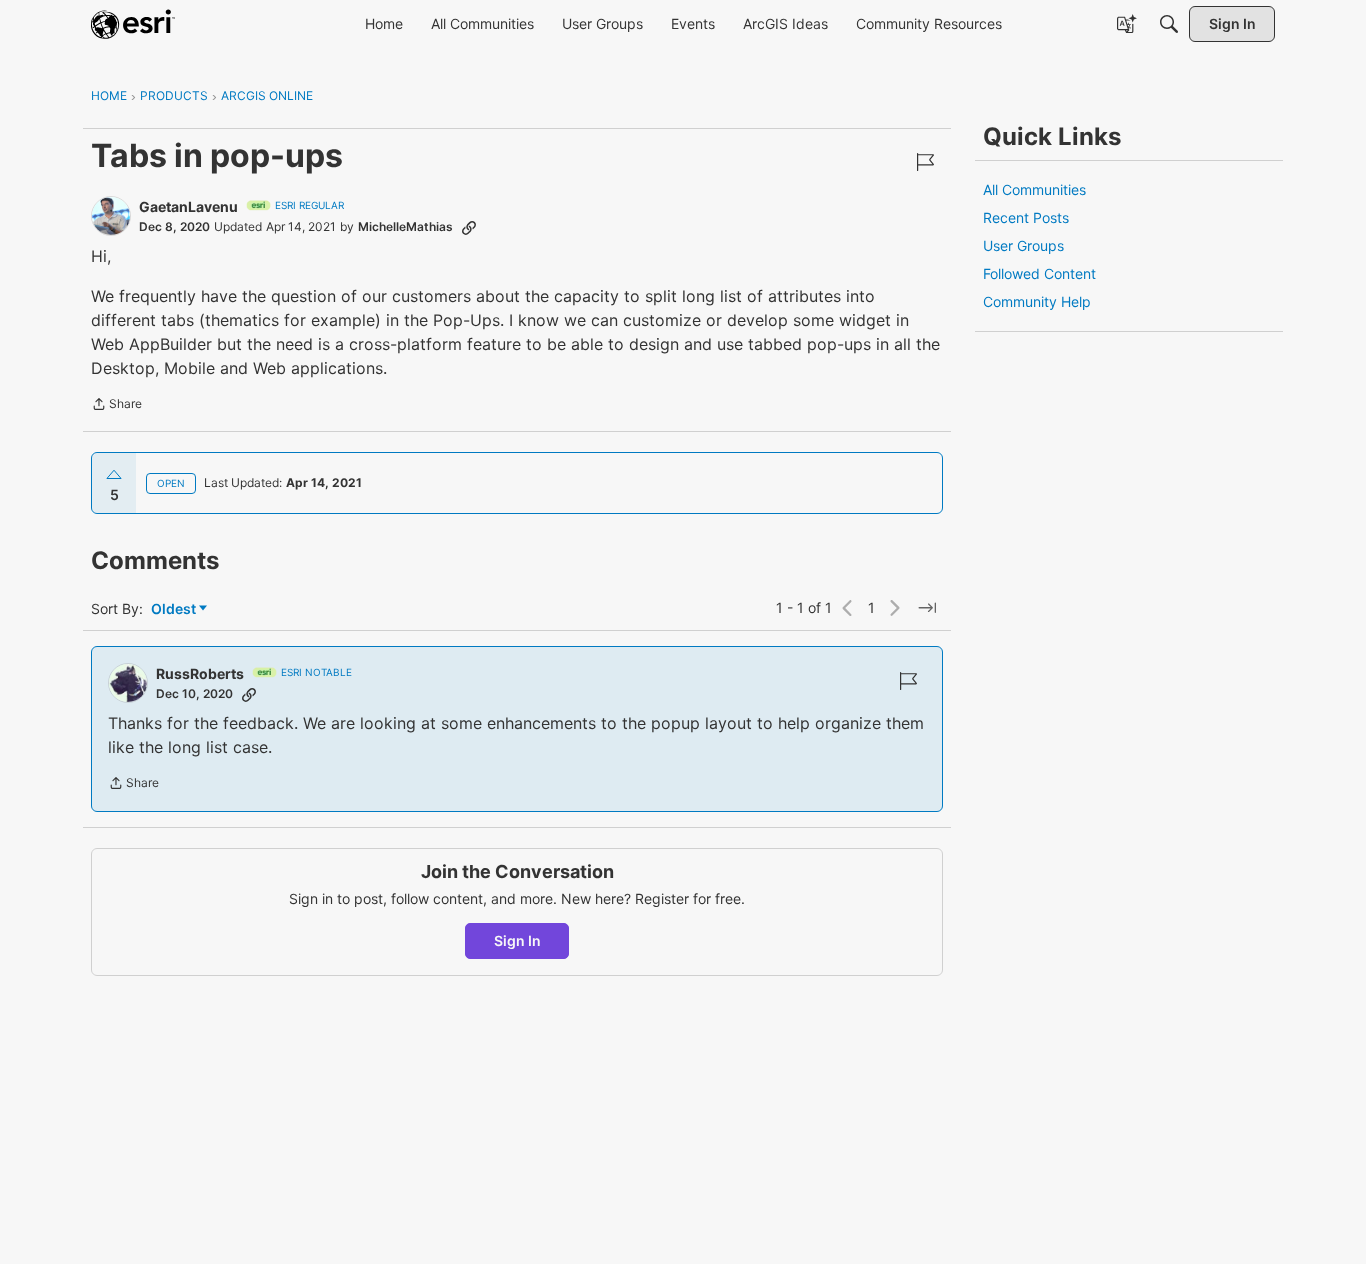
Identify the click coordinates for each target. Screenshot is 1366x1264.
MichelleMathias (405, 226)
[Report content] (925, 162)
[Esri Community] (133, 24)
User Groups (1023, 245)
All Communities (1034, 189)
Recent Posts (1026, 217)
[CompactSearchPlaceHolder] (1169, 24)
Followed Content (1039, 273)
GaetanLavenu (188, 206)
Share (116, 406)
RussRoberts (200, 673)
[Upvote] (114, 475)
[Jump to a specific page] (927, 608)
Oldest (175, 609)
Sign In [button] (517, 940)
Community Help (1037, 301)
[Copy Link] (469, 227)
